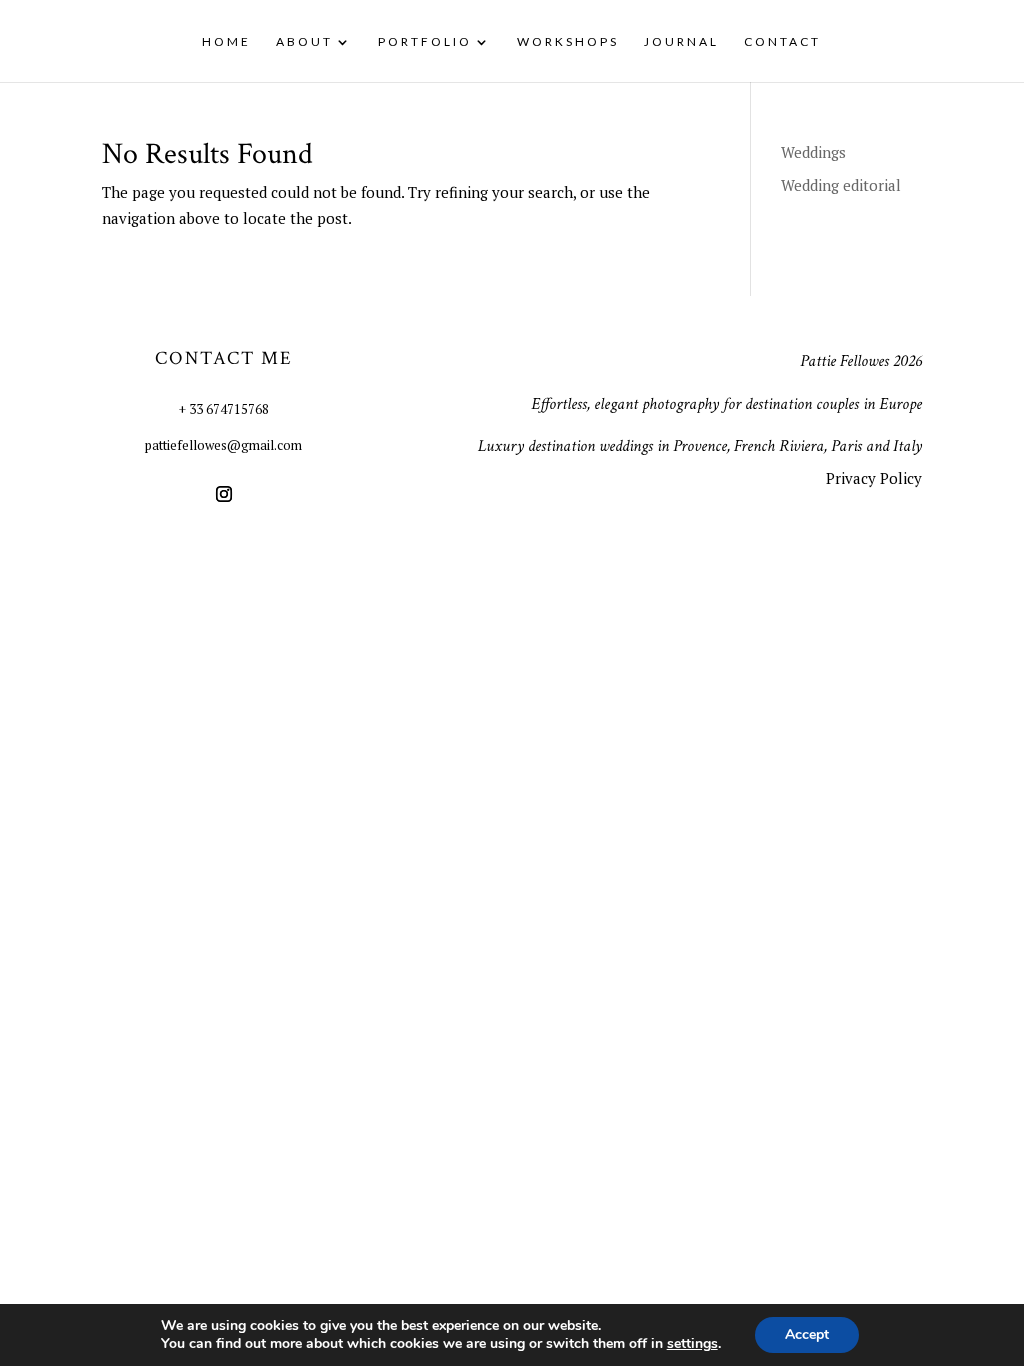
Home (226, 42)
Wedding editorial (841, 185)
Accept (807, 1334)
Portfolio (425, 42)
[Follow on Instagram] (224, 494)
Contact (782, 42)
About (304, 42)
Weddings (813, 152)
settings (692, 1344)
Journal (681, 42)
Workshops (568, 42)
